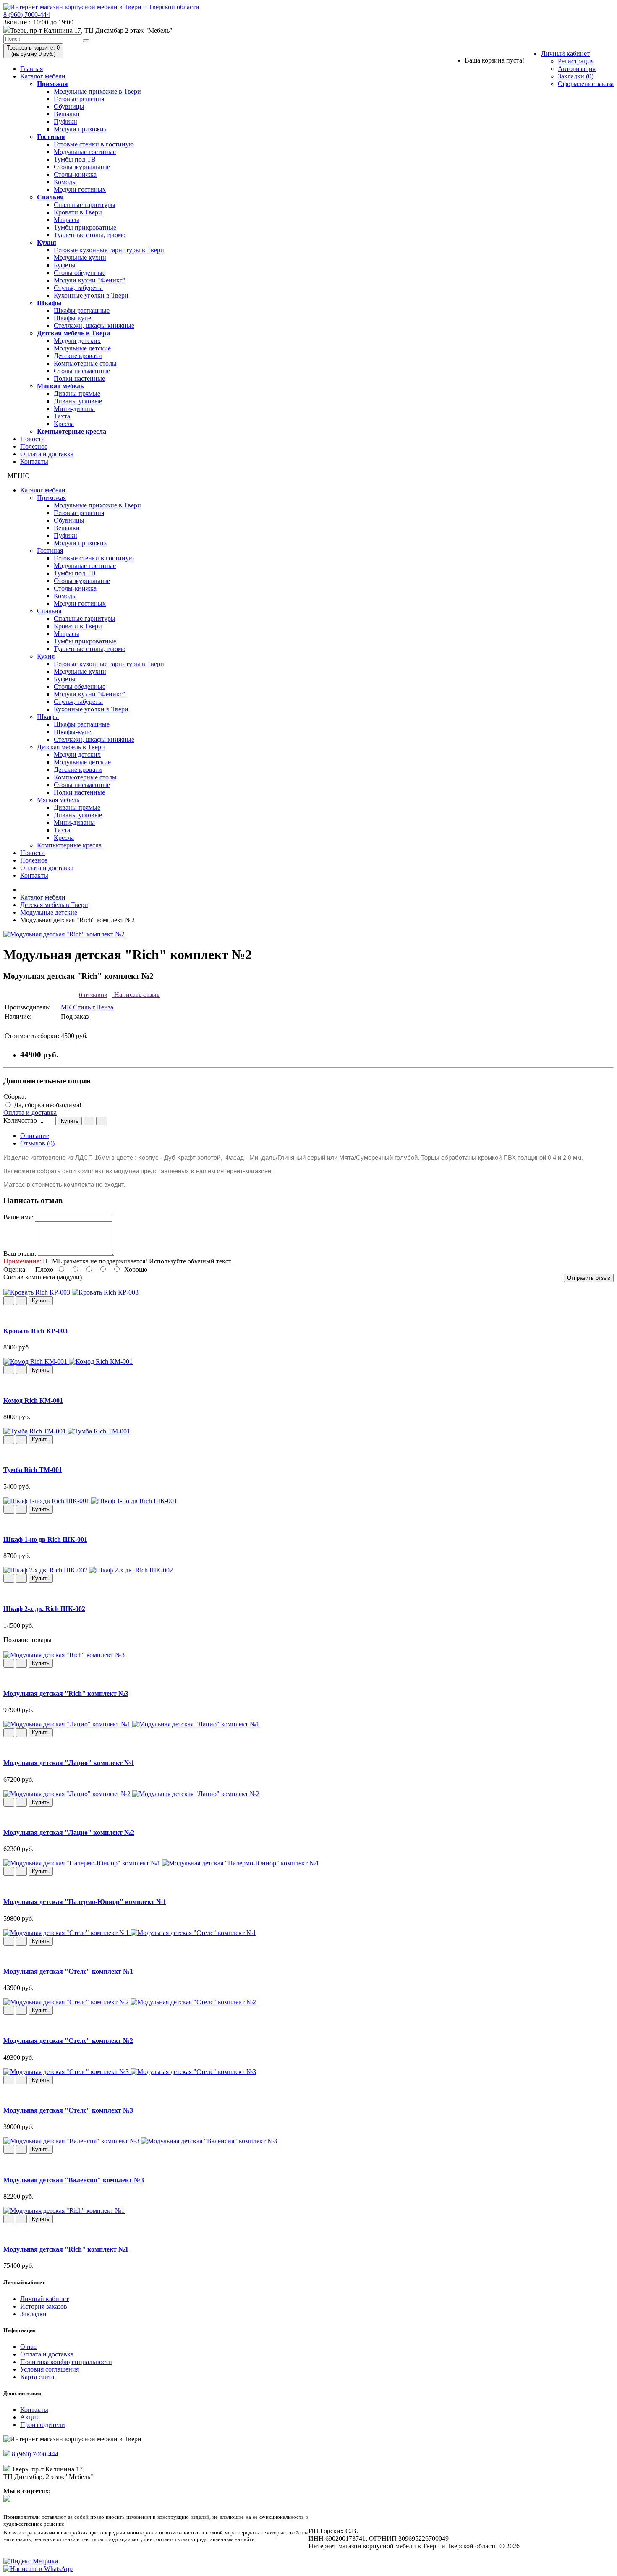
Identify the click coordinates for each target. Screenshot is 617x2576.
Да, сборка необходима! (47, 1105)
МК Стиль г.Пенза (87, 1007)
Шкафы (49, 303)
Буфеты (65, 265)
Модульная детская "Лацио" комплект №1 (69, 1763)
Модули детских (77, 341)
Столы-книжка (75, 174)
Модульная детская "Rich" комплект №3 (66, 1693)
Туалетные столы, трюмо (90, 235)
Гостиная (51, 137)
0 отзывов (93, 995)
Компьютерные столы (85, 363)
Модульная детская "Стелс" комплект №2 (68, 2041)
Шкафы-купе (72, 318)
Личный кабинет (565, 54)
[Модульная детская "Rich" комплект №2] (64, 934)
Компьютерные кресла (72, 431)
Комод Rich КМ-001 (33, 1400)
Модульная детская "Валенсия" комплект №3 (74, 2180)
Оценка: (15, 1270)
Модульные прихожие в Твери (97, 91)
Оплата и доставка (47, 454)
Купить (70, 1121)
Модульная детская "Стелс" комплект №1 (68, 1971)
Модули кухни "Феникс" (90, 280)
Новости (33, 439)
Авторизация (577, 69)
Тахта (62, 416)
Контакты (34, 462)
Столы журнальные (82, 167)
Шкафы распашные (82, 310)
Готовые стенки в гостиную (94, 144)
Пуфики (65, 122)
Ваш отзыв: (20, 1254)
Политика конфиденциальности (66, 2362)
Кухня (47, 242)
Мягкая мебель (60, 386)
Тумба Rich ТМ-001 (33, 1470)
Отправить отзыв (589, 1278)
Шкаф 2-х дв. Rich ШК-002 (44, 1609)
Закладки (33, 2314)
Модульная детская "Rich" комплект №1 (66, 2249)
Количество (20, 1121)
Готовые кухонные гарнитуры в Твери (109, 250)
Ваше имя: (18, 1217)
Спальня (50, 197)
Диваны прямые (77, 394)
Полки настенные (79, 378)
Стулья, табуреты (78, 288)
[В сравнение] (102, 1121)
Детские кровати (78, 356)
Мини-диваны (74, 409)
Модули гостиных (80, 190)
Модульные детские (82, 348)
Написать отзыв (136, 995)
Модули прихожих (80, 129)
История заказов (44, 2306)
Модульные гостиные (85, 152)
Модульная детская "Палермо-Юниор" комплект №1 (85, 1902)
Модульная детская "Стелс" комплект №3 (68, 2110)
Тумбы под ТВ (75, 159)
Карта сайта (37, 2377)
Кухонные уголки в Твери (91, 295)
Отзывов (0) (37, 1143)
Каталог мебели (43, 76)
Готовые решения (79, 99)
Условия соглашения (50, 2369)
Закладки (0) (576, 76)
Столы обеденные (80, 273)
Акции (30, 2417)
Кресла (64, 424)
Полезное (34, 446)
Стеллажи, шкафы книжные (94, 326)
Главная (31, 69)
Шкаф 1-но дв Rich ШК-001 (45, 1539)
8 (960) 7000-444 (27, 14)
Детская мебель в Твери (73, 333)
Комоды (65, 182)
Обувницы (69, 106)
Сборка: (15, 1097)
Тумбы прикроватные (85, 227)
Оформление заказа (586, 84)
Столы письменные (82, 371)
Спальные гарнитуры (85, 205)
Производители (43, 2425)
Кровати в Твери (78, 212)
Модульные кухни (80, 258)
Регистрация (576, 61)
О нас (28, 2347)
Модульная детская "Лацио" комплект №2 (69, 1832)
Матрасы (67, 220)
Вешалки (67, 114)
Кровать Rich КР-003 (35, 1331)
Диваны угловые (78, 401)
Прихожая (52, 84)
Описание (35, 1136)
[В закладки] (89, 1121)
